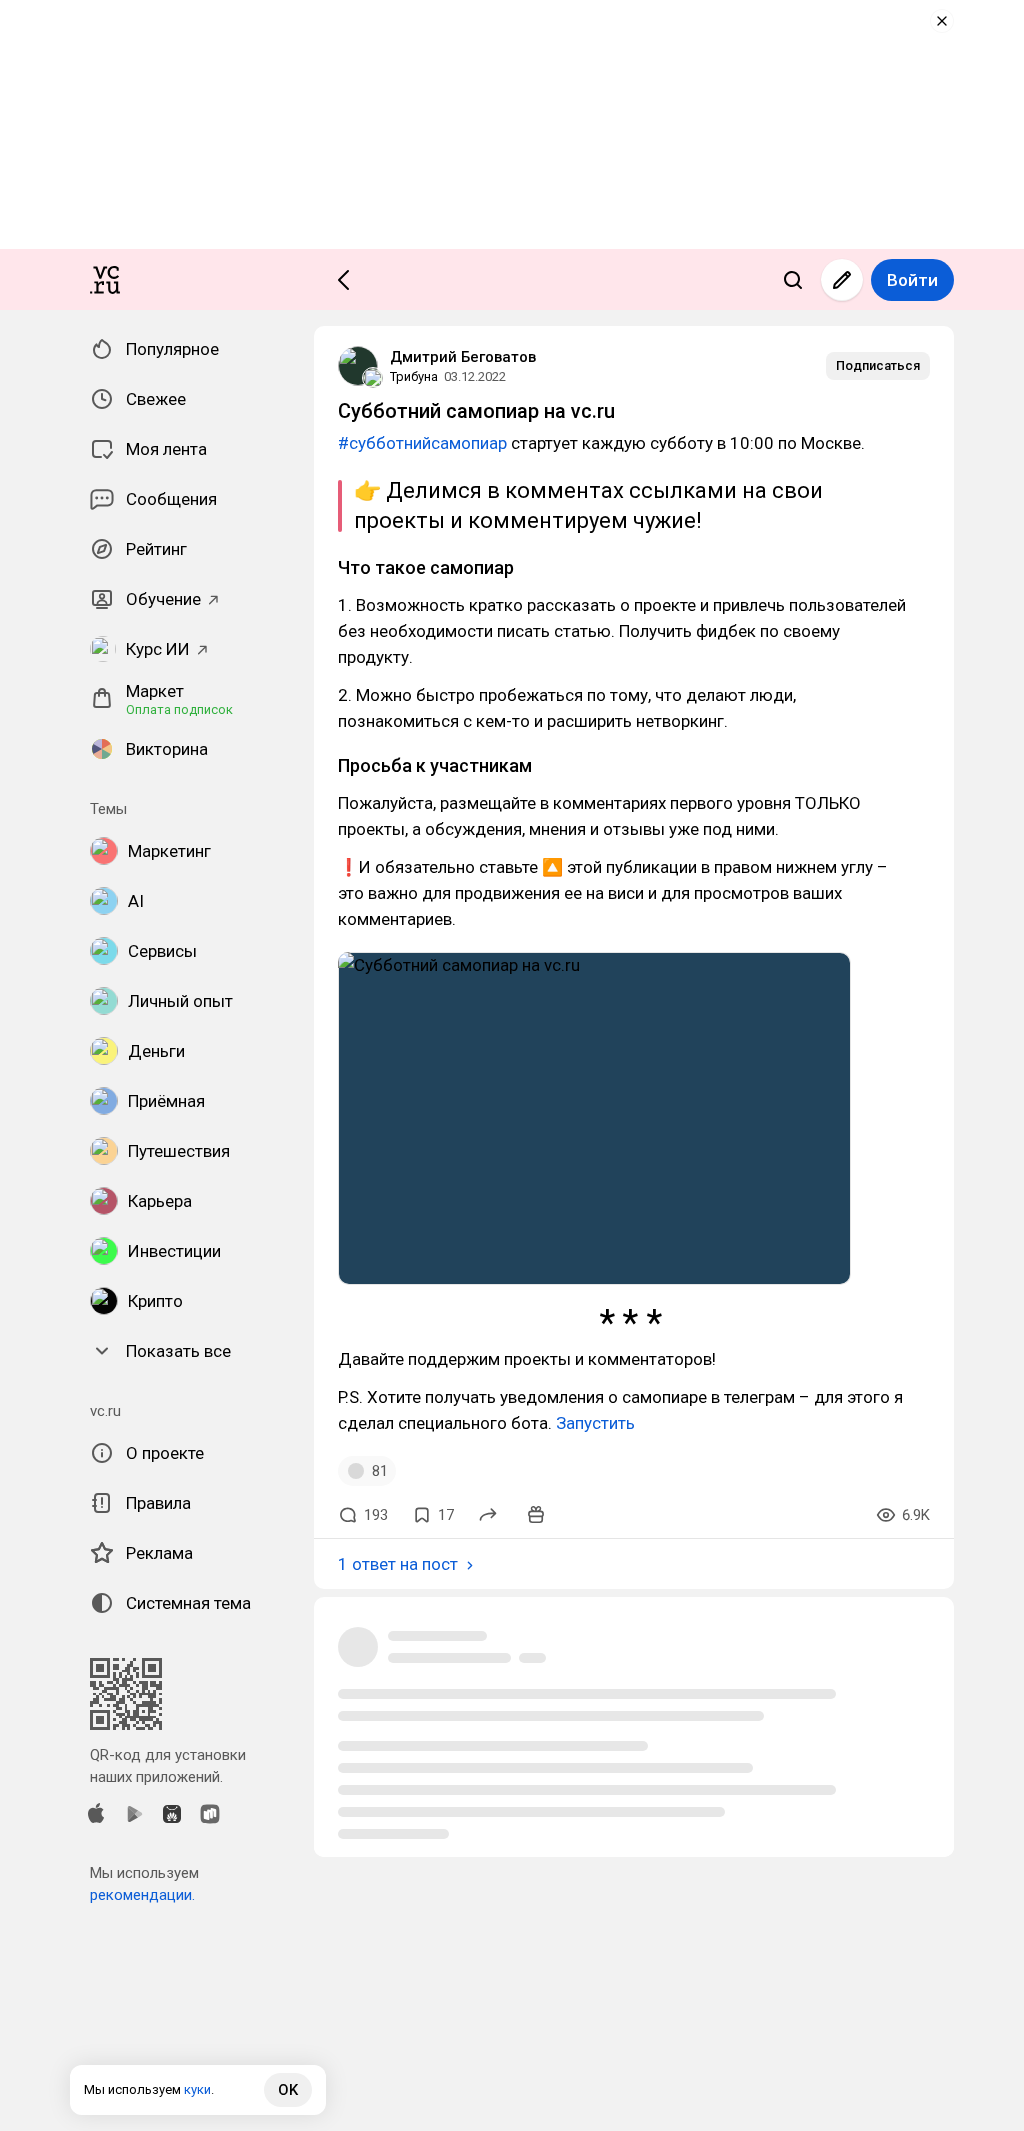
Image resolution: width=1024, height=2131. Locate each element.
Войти (912, 280)
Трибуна (414, 376)
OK (288, 2090)
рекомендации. (142, 1895)
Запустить (595, 1423)
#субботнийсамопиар (422, 443)
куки (197, 2089)
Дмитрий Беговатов (463, 357)
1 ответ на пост (398, 1564)
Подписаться (878, 365)
